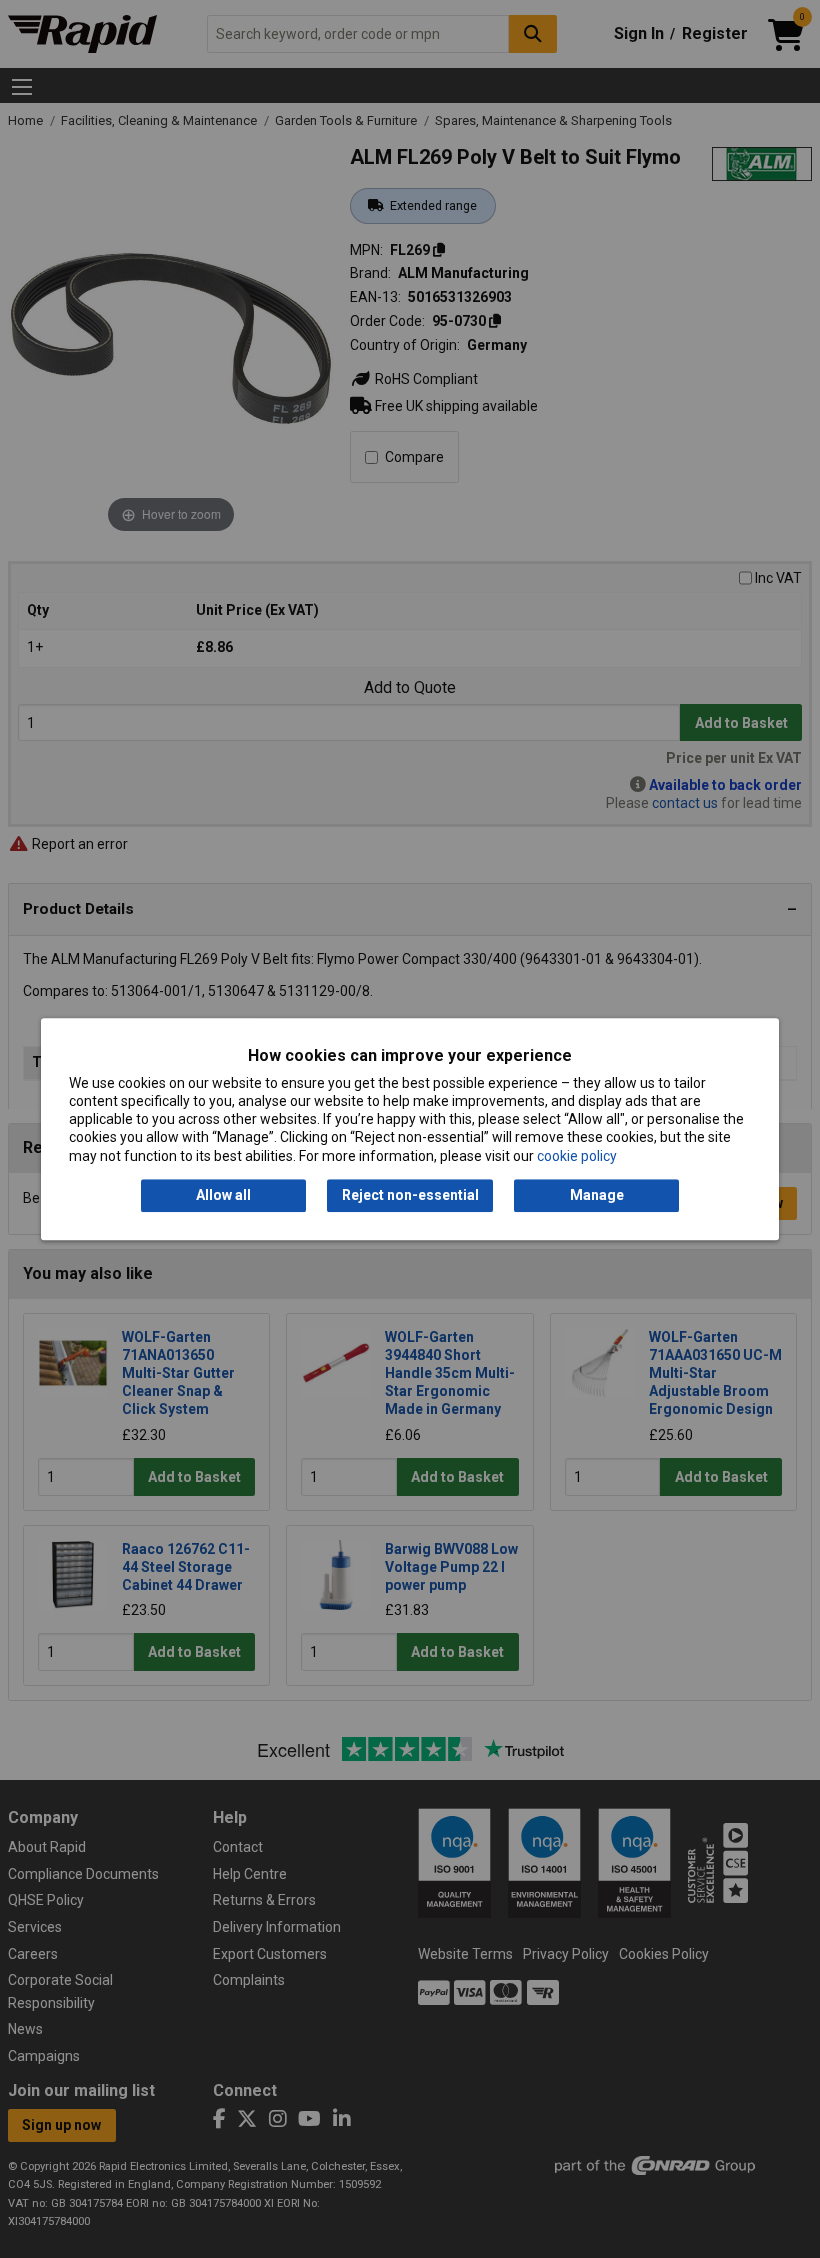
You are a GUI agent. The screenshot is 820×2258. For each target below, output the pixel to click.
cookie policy (577, 1156)
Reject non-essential (410, 1195)
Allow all (223, 1195)
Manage (597, 1195)
